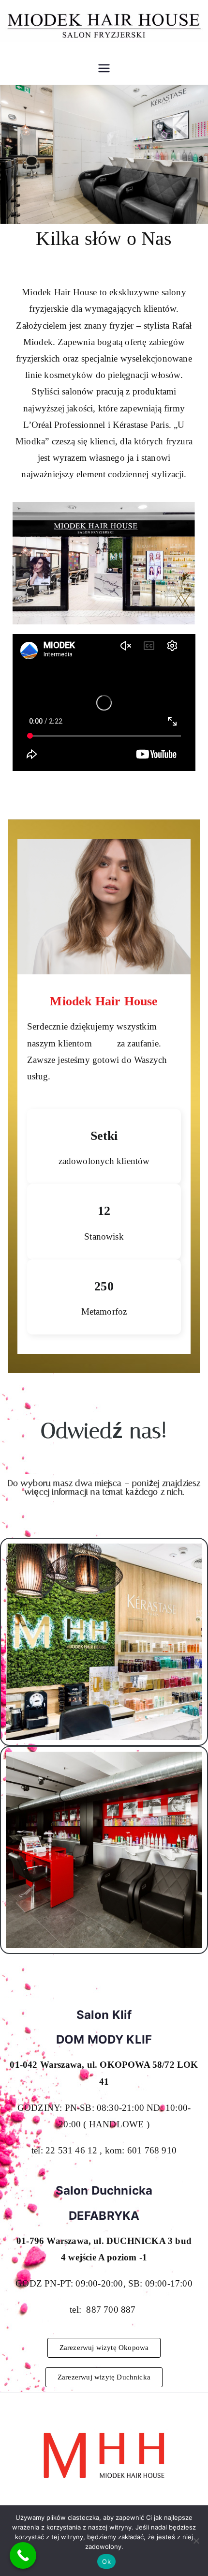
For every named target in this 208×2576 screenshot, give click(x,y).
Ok (106, 2561)
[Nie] (196, 2541)
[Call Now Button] (23, 2555)
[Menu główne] (104, 68)
